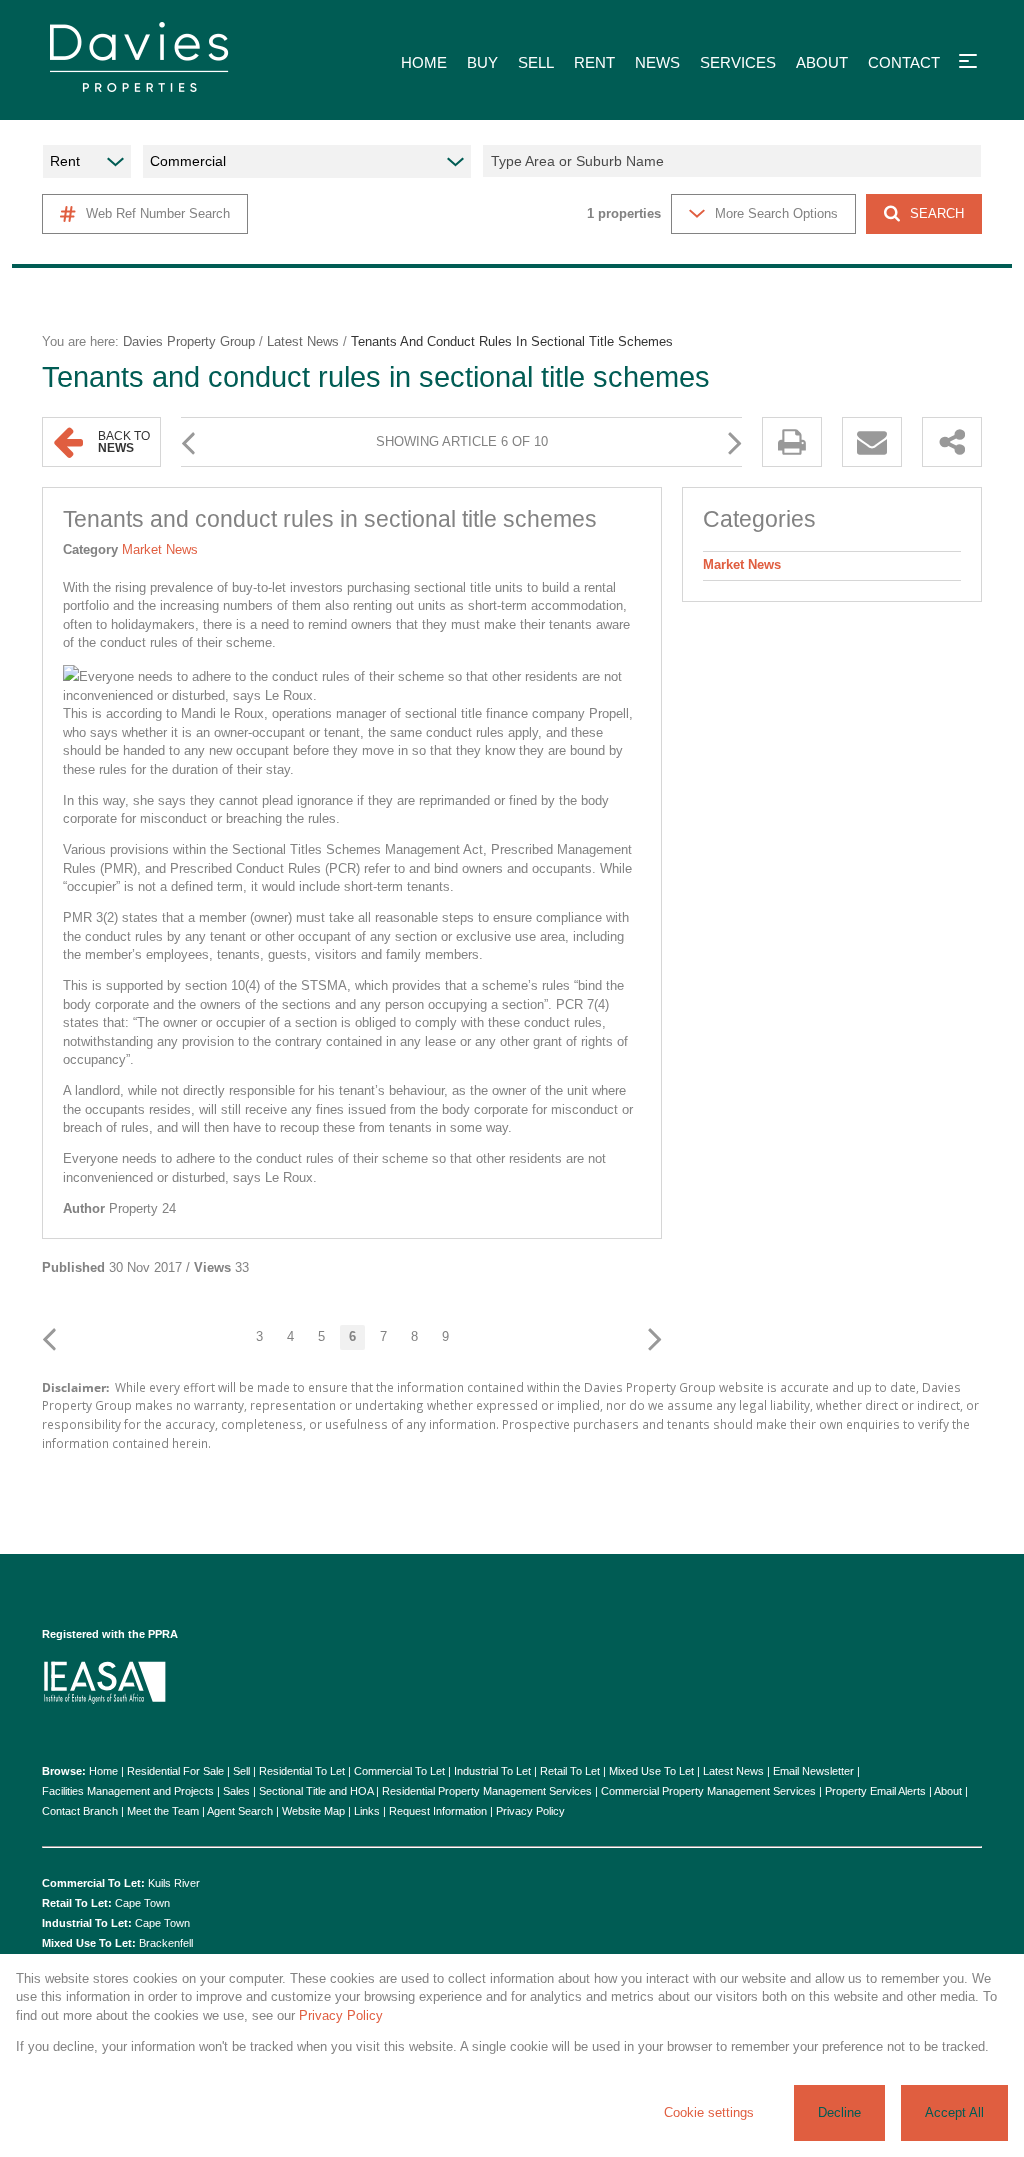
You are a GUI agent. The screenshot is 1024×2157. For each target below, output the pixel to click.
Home (103, 1771)
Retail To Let (570, 1771)
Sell (241, 1771)
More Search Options (776, 213)
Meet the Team (163, 1811)
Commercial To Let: (93, 1883)
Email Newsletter (813, 1771)
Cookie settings (709, 2112)
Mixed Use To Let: (89, 1943)
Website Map (313, 1811)
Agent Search (240, 1811)
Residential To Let (302, 1771)
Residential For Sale (175, 1771)
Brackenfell (166, 1943)
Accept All (954, 2112)
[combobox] (735, 161)
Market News (160, 549)
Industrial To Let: (87, 1923)
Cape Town (142, 1903)
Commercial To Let (399, 1771)
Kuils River (174, 1883)
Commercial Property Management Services (708, 1791)
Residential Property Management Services (487, 1791)
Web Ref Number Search (158, 213)
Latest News (303, 341)
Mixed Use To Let (651, 1771)
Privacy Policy (530, 1811)
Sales (236, 1791)
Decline (839, 2112)
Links (367, 1811)
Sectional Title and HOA (316, 1791)
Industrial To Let (492, 1771)
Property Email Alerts (875, 1791)
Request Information (438, 1811)
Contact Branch (80, 1811)
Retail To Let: (77, 1903)
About (948, 1791)
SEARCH (937, 213)
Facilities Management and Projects (128, 1791)
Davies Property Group (189, 341)
